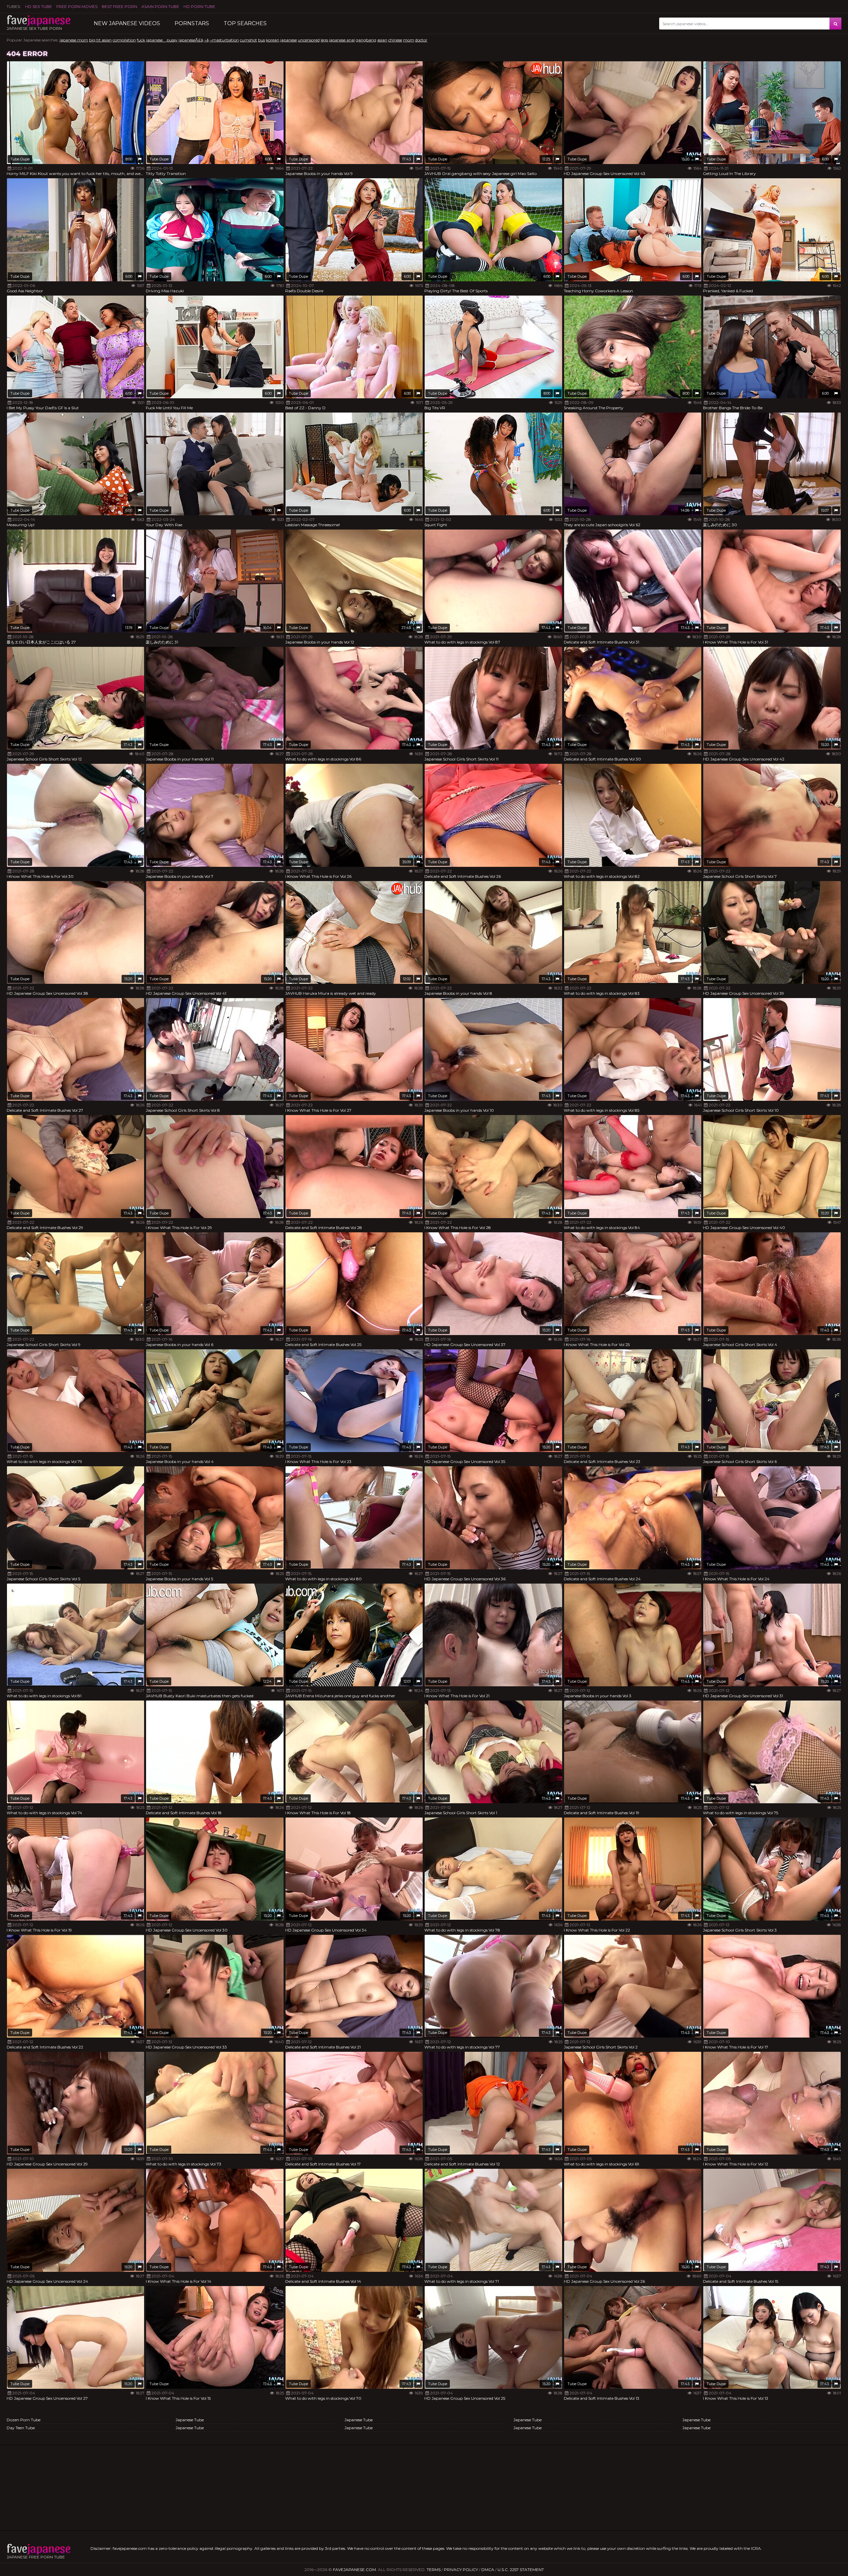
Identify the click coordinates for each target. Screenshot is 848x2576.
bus (262, 40)
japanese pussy (162, 40)
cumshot (248, 40)
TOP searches (245, 23)
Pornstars (192, 23)
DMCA (488, 2570)
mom (409, 40)
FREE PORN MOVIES (77, 6)
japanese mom (74, 40)
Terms (434, 2570)
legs (324, 40)
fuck (141, 40)
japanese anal (342, 40)
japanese (289, 40)
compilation (124, 40)
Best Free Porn (119, 6)
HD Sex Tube (39, 6)
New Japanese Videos (127, 23)
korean (273, 40)
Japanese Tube (190, 2420)
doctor (421, 40)
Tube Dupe (20, 159)
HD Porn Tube (199, 6)
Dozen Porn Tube (24, 2420)
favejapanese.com (354, 2570)
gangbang (366, 40)
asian (382, 40)
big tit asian (100, 40)
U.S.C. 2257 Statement (521, 2570)
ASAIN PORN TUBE (160, 6)
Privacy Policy (461, 2570)
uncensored (309, 40)
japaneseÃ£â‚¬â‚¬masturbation (209, 40)
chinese (395, 40)
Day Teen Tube (21, 2428)
